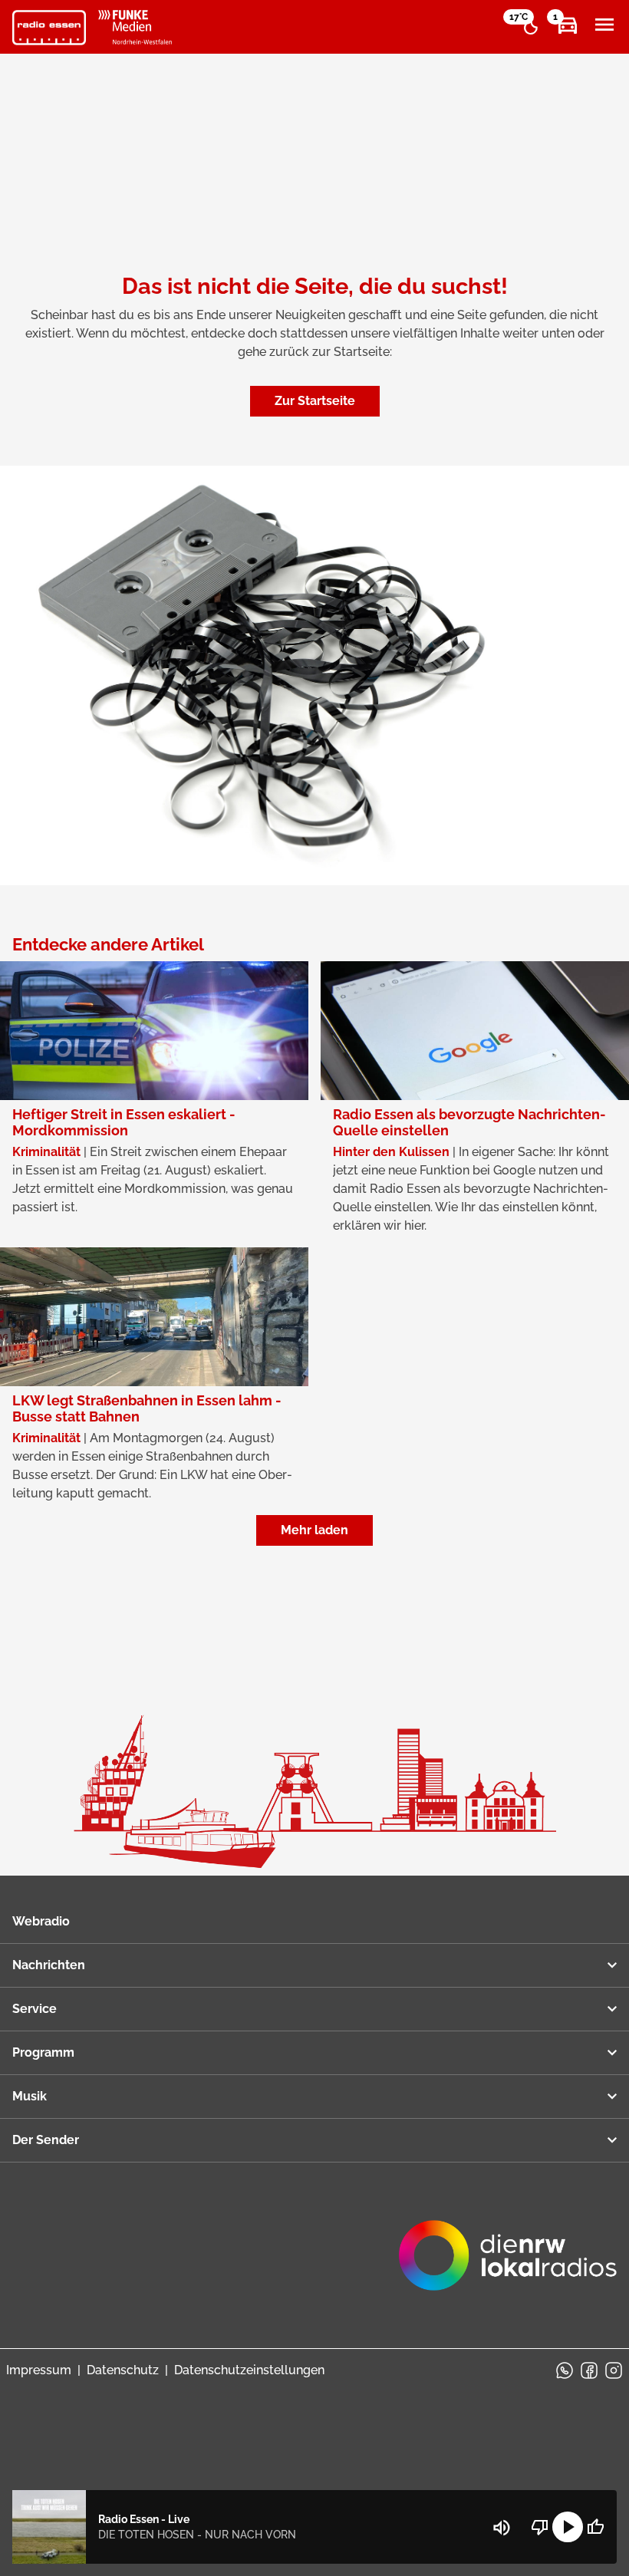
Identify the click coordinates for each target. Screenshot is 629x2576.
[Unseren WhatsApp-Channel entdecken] (565, 2370)
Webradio (41, 1921)
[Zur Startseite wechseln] (49, 28)
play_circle (568, 2527)
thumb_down (540, 2527)
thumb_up (595, 2527)
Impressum (39, 2370)
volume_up (502, 2528)
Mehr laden (314, 1530)
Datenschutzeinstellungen (249, 2370)
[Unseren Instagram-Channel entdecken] (614, 2370)
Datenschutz (123, 2370)
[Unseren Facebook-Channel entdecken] (589, 2370)
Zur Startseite (315, 401)
